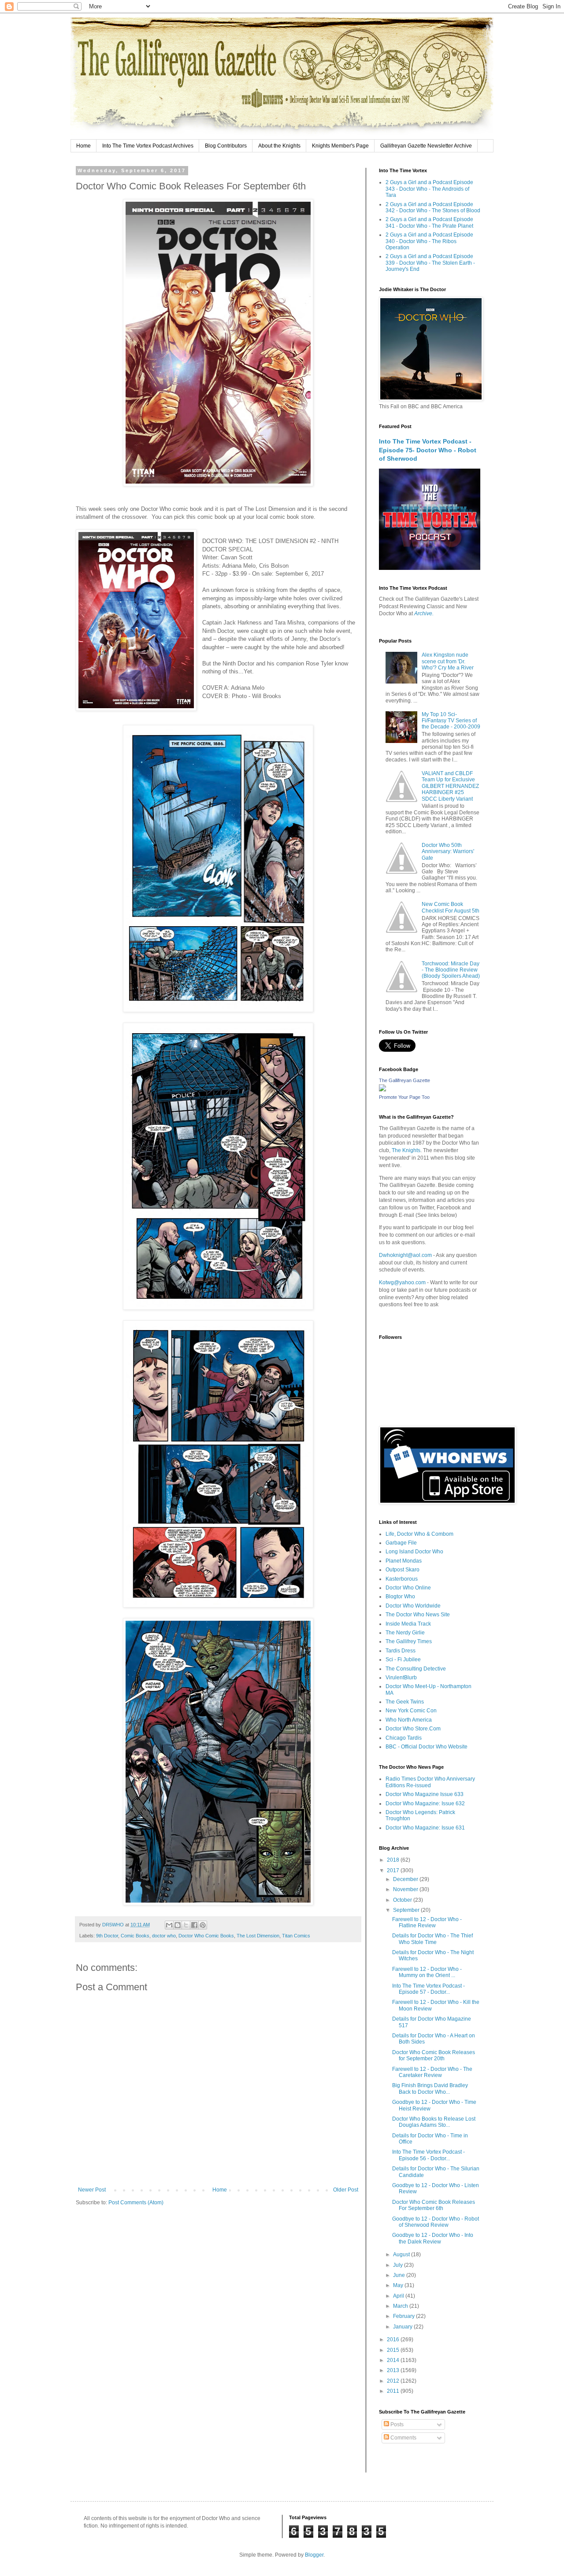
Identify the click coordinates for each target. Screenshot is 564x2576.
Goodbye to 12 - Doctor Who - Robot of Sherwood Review (436, 2222)
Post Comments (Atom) (136, 2203)
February (404, 2316)
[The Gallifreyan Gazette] (382, 1090)
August (402, 2254)
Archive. (424, 614)
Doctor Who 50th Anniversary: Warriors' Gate (448, 852)
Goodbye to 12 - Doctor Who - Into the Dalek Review (433, 2238)
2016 (394, 2339)
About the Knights (279, 146)
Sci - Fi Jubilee (403, 1659)
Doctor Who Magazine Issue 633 (425, 1794)
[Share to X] (186, 1925)
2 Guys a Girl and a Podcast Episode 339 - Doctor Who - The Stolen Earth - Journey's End (430, 263)
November (406, 1889)
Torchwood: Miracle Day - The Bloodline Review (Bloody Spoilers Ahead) (451, 970)
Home (83, 146)
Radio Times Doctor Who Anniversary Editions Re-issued (430, 1782)
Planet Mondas (404, 1561)
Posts (396, 2424)
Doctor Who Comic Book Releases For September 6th (434, 2205)
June (400, 2275)
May (399, 2285)
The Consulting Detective (416, 1669)
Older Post (346, 2190)
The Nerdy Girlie (405, 1633)
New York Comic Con (411, 1711)
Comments (403, 2438)
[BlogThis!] (178, 1925)
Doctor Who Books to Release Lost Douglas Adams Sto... (434, 2122)
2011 (394, 2391)
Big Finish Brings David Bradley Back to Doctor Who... (430, 2088)
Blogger (314, 2555)
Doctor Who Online (408, 1588)
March (401, 2306)
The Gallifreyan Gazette (404, 1080)
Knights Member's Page (340, 146)
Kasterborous (402, 1579)
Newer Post (92, 2190)
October (403, 1900)
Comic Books (135, 1936)
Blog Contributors (226, 146)
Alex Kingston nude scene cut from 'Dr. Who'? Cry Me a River (448, 661)
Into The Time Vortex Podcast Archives (148, 146)
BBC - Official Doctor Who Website (427, 1747)
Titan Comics (296, 1936)
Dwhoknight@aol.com (405, 1255)
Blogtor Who (400, 1597)
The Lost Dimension (258, 1936)
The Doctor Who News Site (418, 1615)
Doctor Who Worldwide (413, 1606)
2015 (394, 2350)
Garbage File (401, 1543)
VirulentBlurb (401, 1678)
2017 (394, 1870)
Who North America (409, 1720)
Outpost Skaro (403, 1570)
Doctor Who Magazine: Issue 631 (425, 1828)
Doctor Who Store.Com (413, 1729)
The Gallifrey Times (409, 1641)
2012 (394, 2381)
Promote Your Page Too (404, 1097)
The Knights (406, 1150)
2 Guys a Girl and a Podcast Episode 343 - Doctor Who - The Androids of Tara (429, 189)
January (403, 2327)
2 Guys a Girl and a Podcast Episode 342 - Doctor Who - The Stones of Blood (433, 207)
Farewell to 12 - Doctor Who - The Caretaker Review (432, 2072)
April (399, 2296)
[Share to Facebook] (194, 1925)
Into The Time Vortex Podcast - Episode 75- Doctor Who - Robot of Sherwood (428, 450)
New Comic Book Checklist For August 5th (451, 907)
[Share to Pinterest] (203, 1925)
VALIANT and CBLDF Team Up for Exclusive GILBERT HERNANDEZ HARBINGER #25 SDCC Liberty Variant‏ (450, 786)
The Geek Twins (405, 1702)
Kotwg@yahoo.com (402, 1282)
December (406, 1879)
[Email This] (169, 1925)
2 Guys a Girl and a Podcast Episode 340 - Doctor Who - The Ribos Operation (429, 241)
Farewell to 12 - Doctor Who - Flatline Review (427, 1922)
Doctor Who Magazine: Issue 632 (425, 1804)
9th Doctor (107, 1936)
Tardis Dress (401, 1651)
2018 (394, 1860)
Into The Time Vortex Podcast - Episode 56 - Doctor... (429, 2155)
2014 (394, 2360)
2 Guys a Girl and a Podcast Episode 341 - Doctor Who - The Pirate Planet (429, 222)
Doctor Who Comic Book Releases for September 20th (434, 2055)
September (407, 1910)
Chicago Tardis (404, 1738)
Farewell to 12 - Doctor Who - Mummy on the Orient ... (427, 1972)
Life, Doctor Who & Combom (419, 1534)
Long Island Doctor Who (414, 1552)
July (399, 2265)
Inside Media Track (408, 1624)
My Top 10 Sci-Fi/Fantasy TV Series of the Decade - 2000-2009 (451, 721)
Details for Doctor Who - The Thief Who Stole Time (432, 1939)
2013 (394, 2370)
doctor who (164, 1936)
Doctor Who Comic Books (206, 1936)
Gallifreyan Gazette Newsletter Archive (426, 146)
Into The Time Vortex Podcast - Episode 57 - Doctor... (429, 1989)
